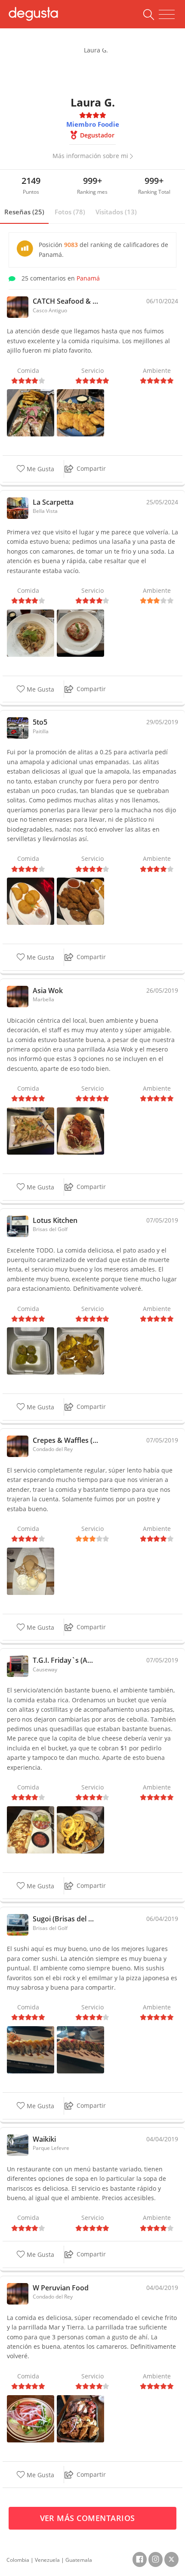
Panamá (88, 278)
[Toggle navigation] (167, 15)
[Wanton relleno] (80, 1350)
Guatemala (79, 2560)
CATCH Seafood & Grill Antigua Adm (65, 301)
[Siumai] (31, 1350)
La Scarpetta (53, 502)
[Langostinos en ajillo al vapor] (31, 1130)
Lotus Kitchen (55, 1220)
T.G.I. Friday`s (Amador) (65, 1660)
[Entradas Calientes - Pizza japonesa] (80, 2049)
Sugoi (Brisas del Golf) (65, 1919)
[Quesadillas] (31, 1829)
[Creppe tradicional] (31, 1570)
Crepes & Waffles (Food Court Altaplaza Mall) (65, 1440)
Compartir (91, 468)
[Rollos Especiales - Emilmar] (31, 2049)
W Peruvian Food (61, 2288)
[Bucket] (80, 1829)
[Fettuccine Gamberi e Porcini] (31, 632)
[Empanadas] (31, 901)
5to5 (40, 722)
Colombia (18, 2560)
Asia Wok (48, 991)
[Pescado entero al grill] (31, 412)
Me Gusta (40, 469)
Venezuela (47, 2560)
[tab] (24, 212)
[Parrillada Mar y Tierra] (80, 2418)
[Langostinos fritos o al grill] (80, 412)
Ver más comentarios (89, 2518)
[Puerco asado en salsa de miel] (80, 1130)
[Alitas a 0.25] (80, 901)
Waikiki (44, 2139)
